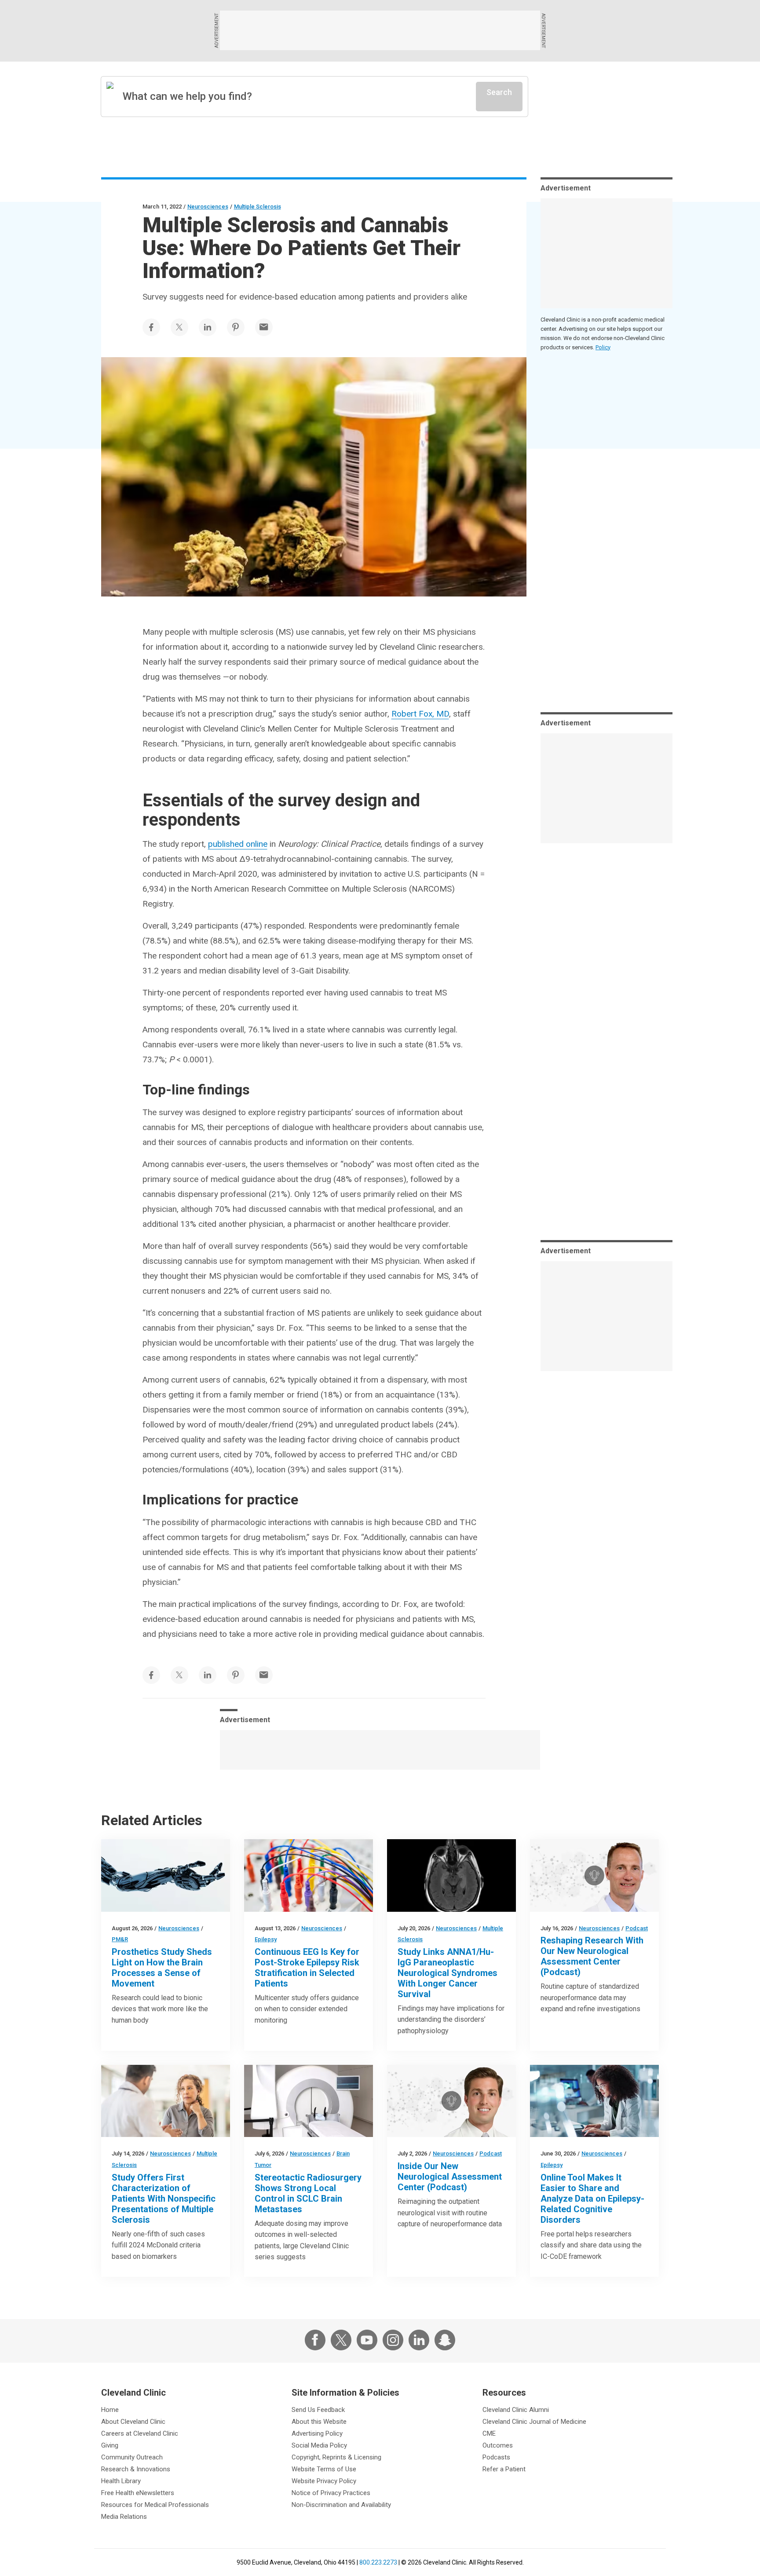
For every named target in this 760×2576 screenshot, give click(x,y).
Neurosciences (208, 207)
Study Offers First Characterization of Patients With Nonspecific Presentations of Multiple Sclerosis (164, 2199)
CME (489, 2433)
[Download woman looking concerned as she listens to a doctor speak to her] (166, 2101)
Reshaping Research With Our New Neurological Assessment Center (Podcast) (592, 1956)
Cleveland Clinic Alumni (516, 2410)
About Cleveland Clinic (133, 2422)
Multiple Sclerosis (258, 207)
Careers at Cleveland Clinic (140, 2433)
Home (110, 2410)
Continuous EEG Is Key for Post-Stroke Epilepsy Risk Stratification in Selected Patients (307, 1968)
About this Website (319, 2422)
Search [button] (499, 92)
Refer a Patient (504, 2469)
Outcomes (498, 2445)
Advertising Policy (317, 2433)
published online (238, 844)
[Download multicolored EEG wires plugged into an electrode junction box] (309, 1875)
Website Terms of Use (324, 2469)
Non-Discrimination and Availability (341, 2505)
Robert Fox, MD (420, 714)
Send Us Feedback (318, 2410)
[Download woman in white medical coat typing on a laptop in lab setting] (594, 2101)
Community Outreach (132, 2457)
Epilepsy (266, 1939)
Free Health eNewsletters (138, 2493)
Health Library (121, 2481)
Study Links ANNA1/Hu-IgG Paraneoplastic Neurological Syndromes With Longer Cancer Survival (448, 1973)
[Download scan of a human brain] (451, 1875)
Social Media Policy (319, 2445)
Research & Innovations (136, 2469)
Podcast (637, 1928)
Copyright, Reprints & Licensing (336, 2457)
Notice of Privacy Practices (331, 2493)
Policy (603, 347)
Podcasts (496, 2457)
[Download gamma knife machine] (309, 2101)
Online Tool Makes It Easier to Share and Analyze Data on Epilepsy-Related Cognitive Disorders (592, 2199)
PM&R (120, 1939)
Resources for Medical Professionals (155, 2505)
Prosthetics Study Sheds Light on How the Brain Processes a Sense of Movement (162, 1968)
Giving (110, 2445)
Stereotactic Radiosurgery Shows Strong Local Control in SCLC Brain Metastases (308, 2193)
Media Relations (124, 2517)
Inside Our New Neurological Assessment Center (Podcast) (450, 2177)
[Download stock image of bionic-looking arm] (166, 1875)
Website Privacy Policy (324, 2481)
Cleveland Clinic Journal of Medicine (534, 2422)
